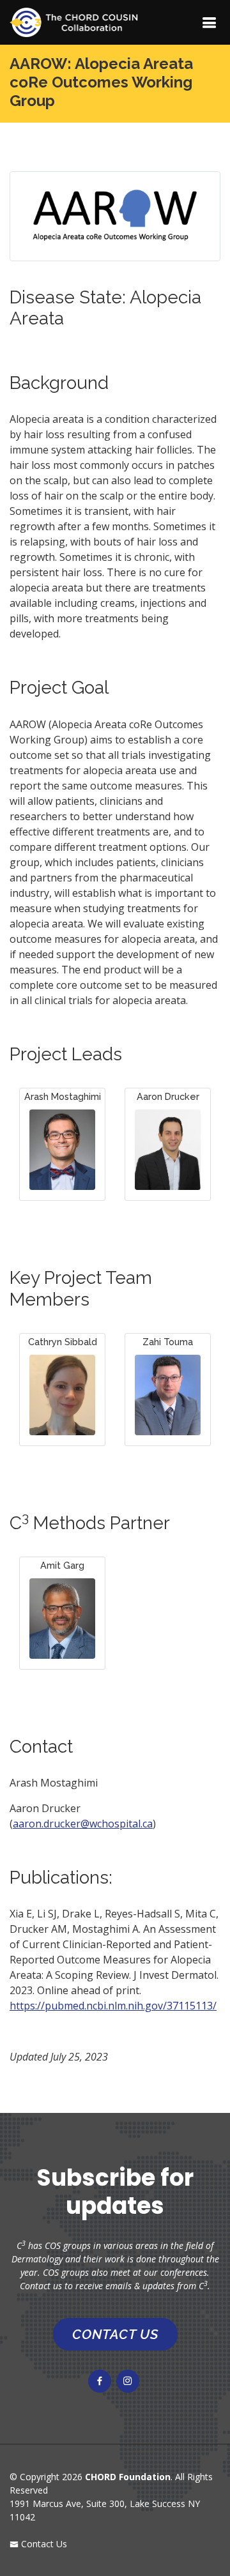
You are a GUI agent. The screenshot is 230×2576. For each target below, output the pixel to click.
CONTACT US (115, 2334)
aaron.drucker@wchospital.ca (83, 1824)
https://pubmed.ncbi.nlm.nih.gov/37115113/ (113, 2006)
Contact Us (43, 2544)
